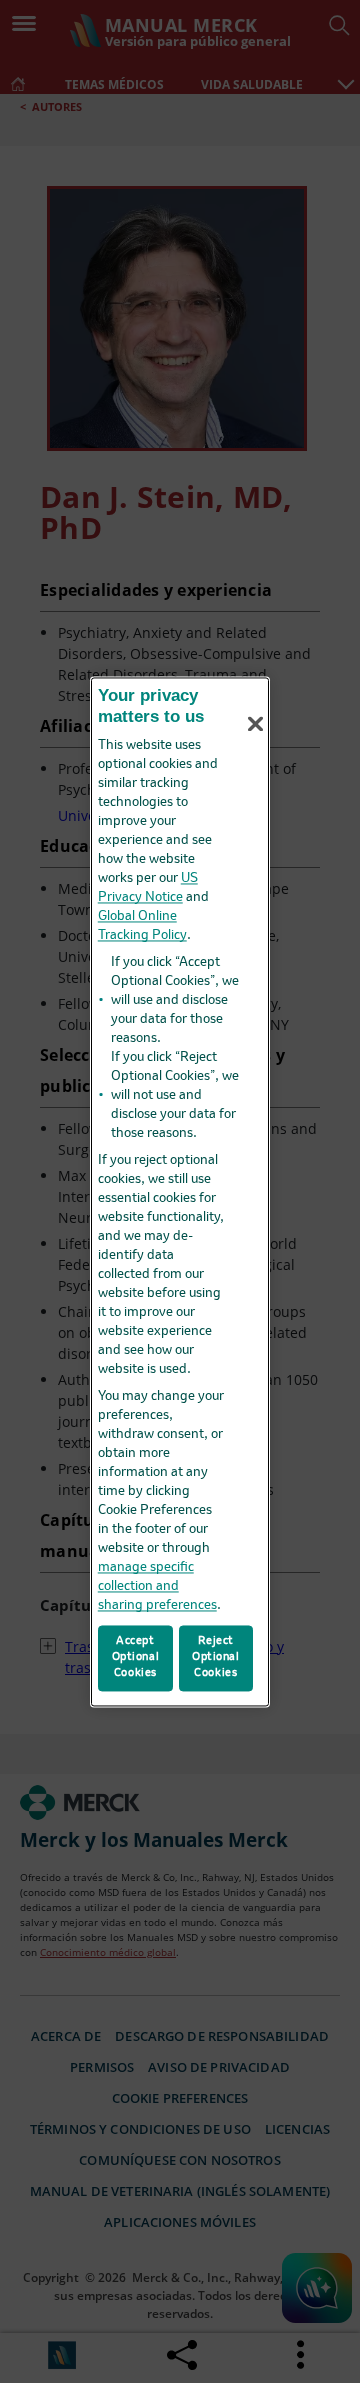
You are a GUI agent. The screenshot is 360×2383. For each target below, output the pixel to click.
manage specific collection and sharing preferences (157, 1587)
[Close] (256, 724)
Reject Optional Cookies (216, 1657)
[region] (180, 1191)
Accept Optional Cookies (136, 1657)
